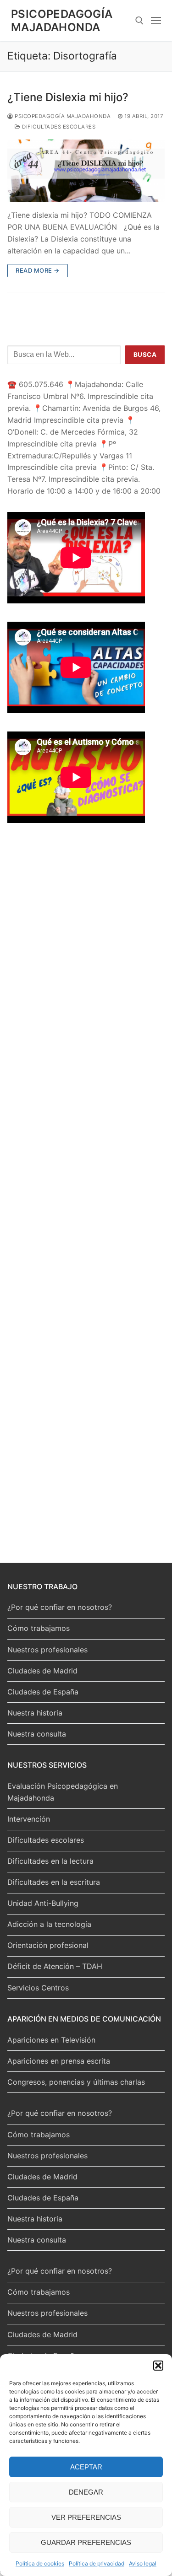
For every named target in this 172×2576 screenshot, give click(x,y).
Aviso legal (143, 2563)
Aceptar (86, 2467)
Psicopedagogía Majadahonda (62, 21)
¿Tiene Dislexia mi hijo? (68, 97)
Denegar (86, 2492)
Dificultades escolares (58, 127)
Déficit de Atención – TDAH (55, 1966)
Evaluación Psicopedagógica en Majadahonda (63, 1792)
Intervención (29, 1819)
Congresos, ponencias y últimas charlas (76, 2082)
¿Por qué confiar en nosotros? (60, 1607)
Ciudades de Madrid (42, 1671)
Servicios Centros (38, 1988)
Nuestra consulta (37, 1734)
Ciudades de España (43, 1692)
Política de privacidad (97, 2563)
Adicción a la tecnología (49, 1924)
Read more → (38, 270)
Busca (145, 355)
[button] (158, 2366)
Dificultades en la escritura (54, 1882)
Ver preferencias (86, 2517)
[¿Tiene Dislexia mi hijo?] (86, 171)
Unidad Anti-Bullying (43, 1903)
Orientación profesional (48, 1945)
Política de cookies (40, 2563)
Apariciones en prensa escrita (59, 2061)
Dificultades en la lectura (50, 1861)
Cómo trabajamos (39, 1628)
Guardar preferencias (86, 2542)
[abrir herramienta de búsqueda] (139, 21)
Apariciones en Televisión (51, 2040)
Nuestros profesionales (47, 1650)
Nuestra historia (35, 1713)
